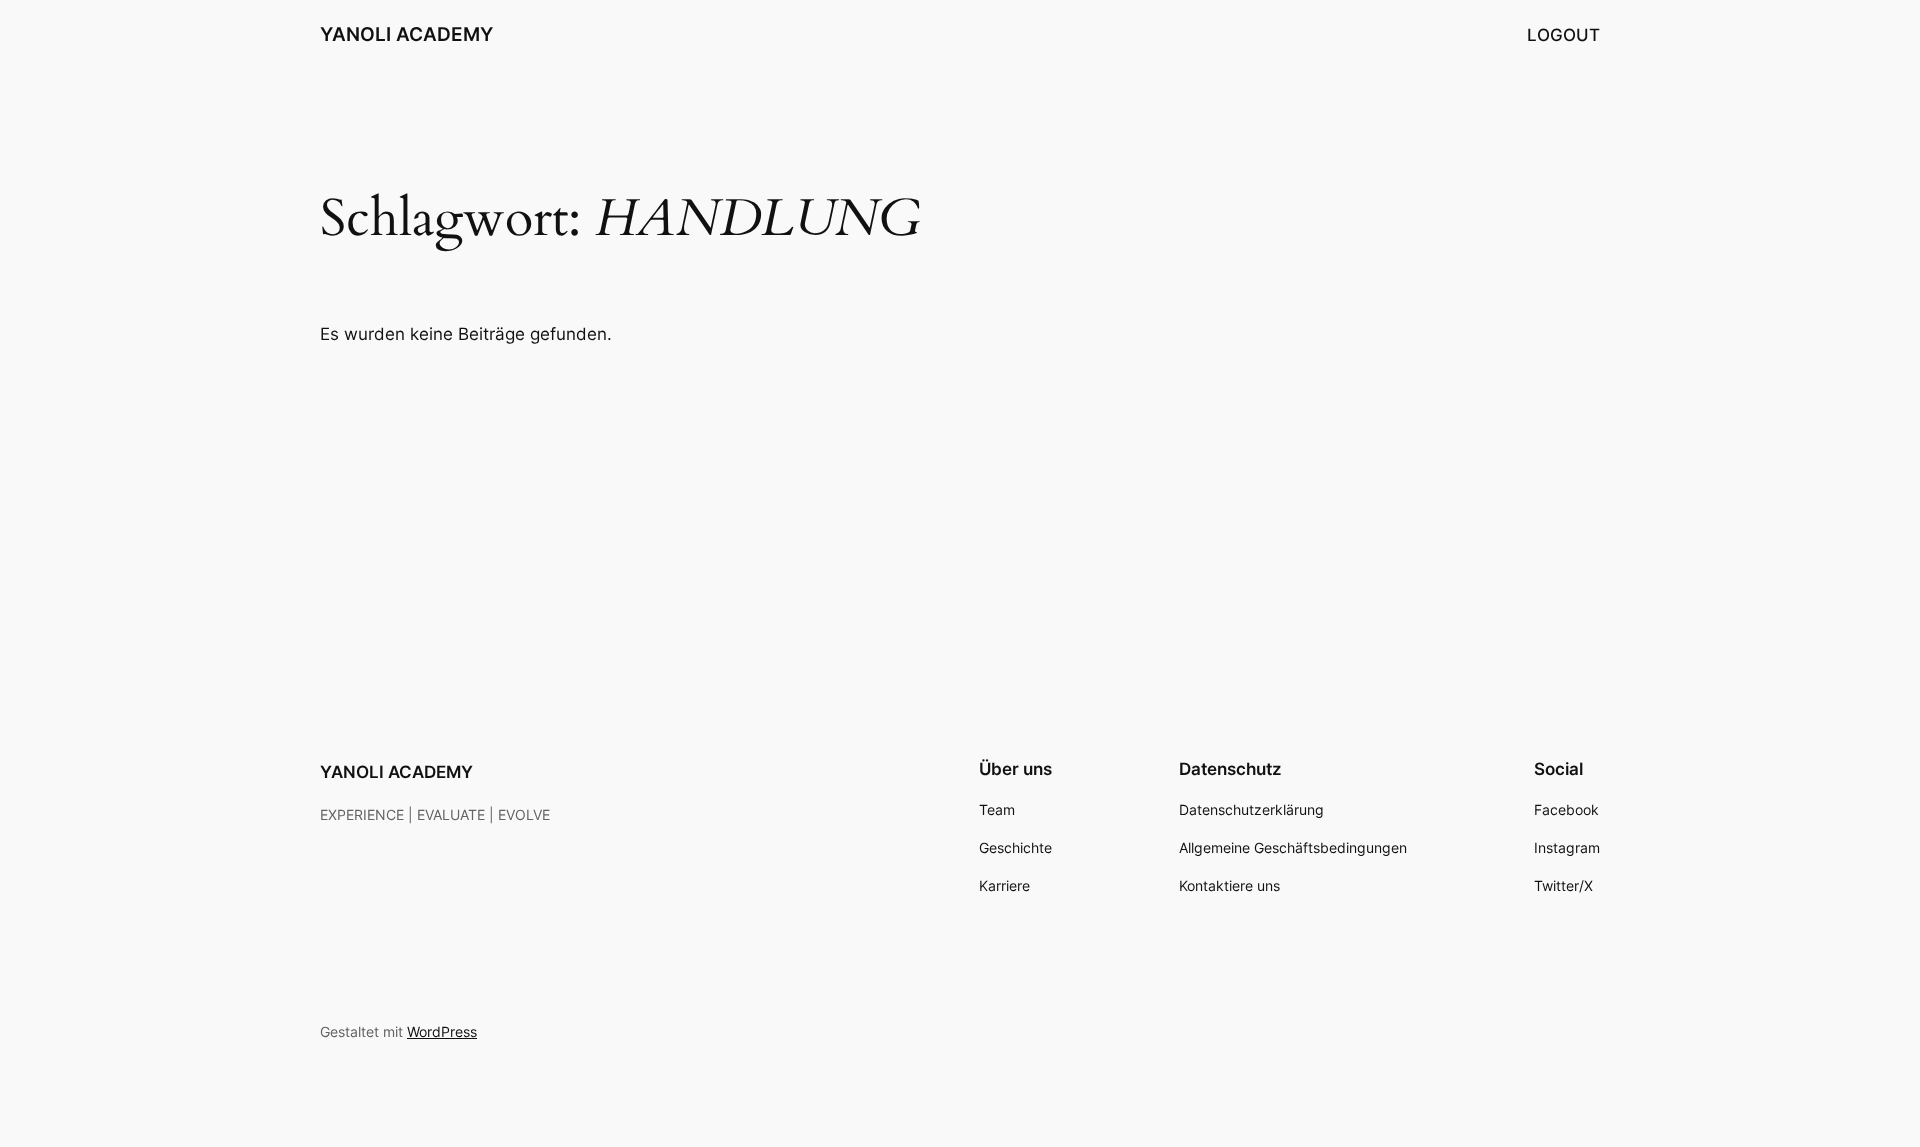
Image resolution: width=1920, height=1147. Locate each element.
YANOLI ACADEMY (406, 34)
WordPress (442, 1031)
